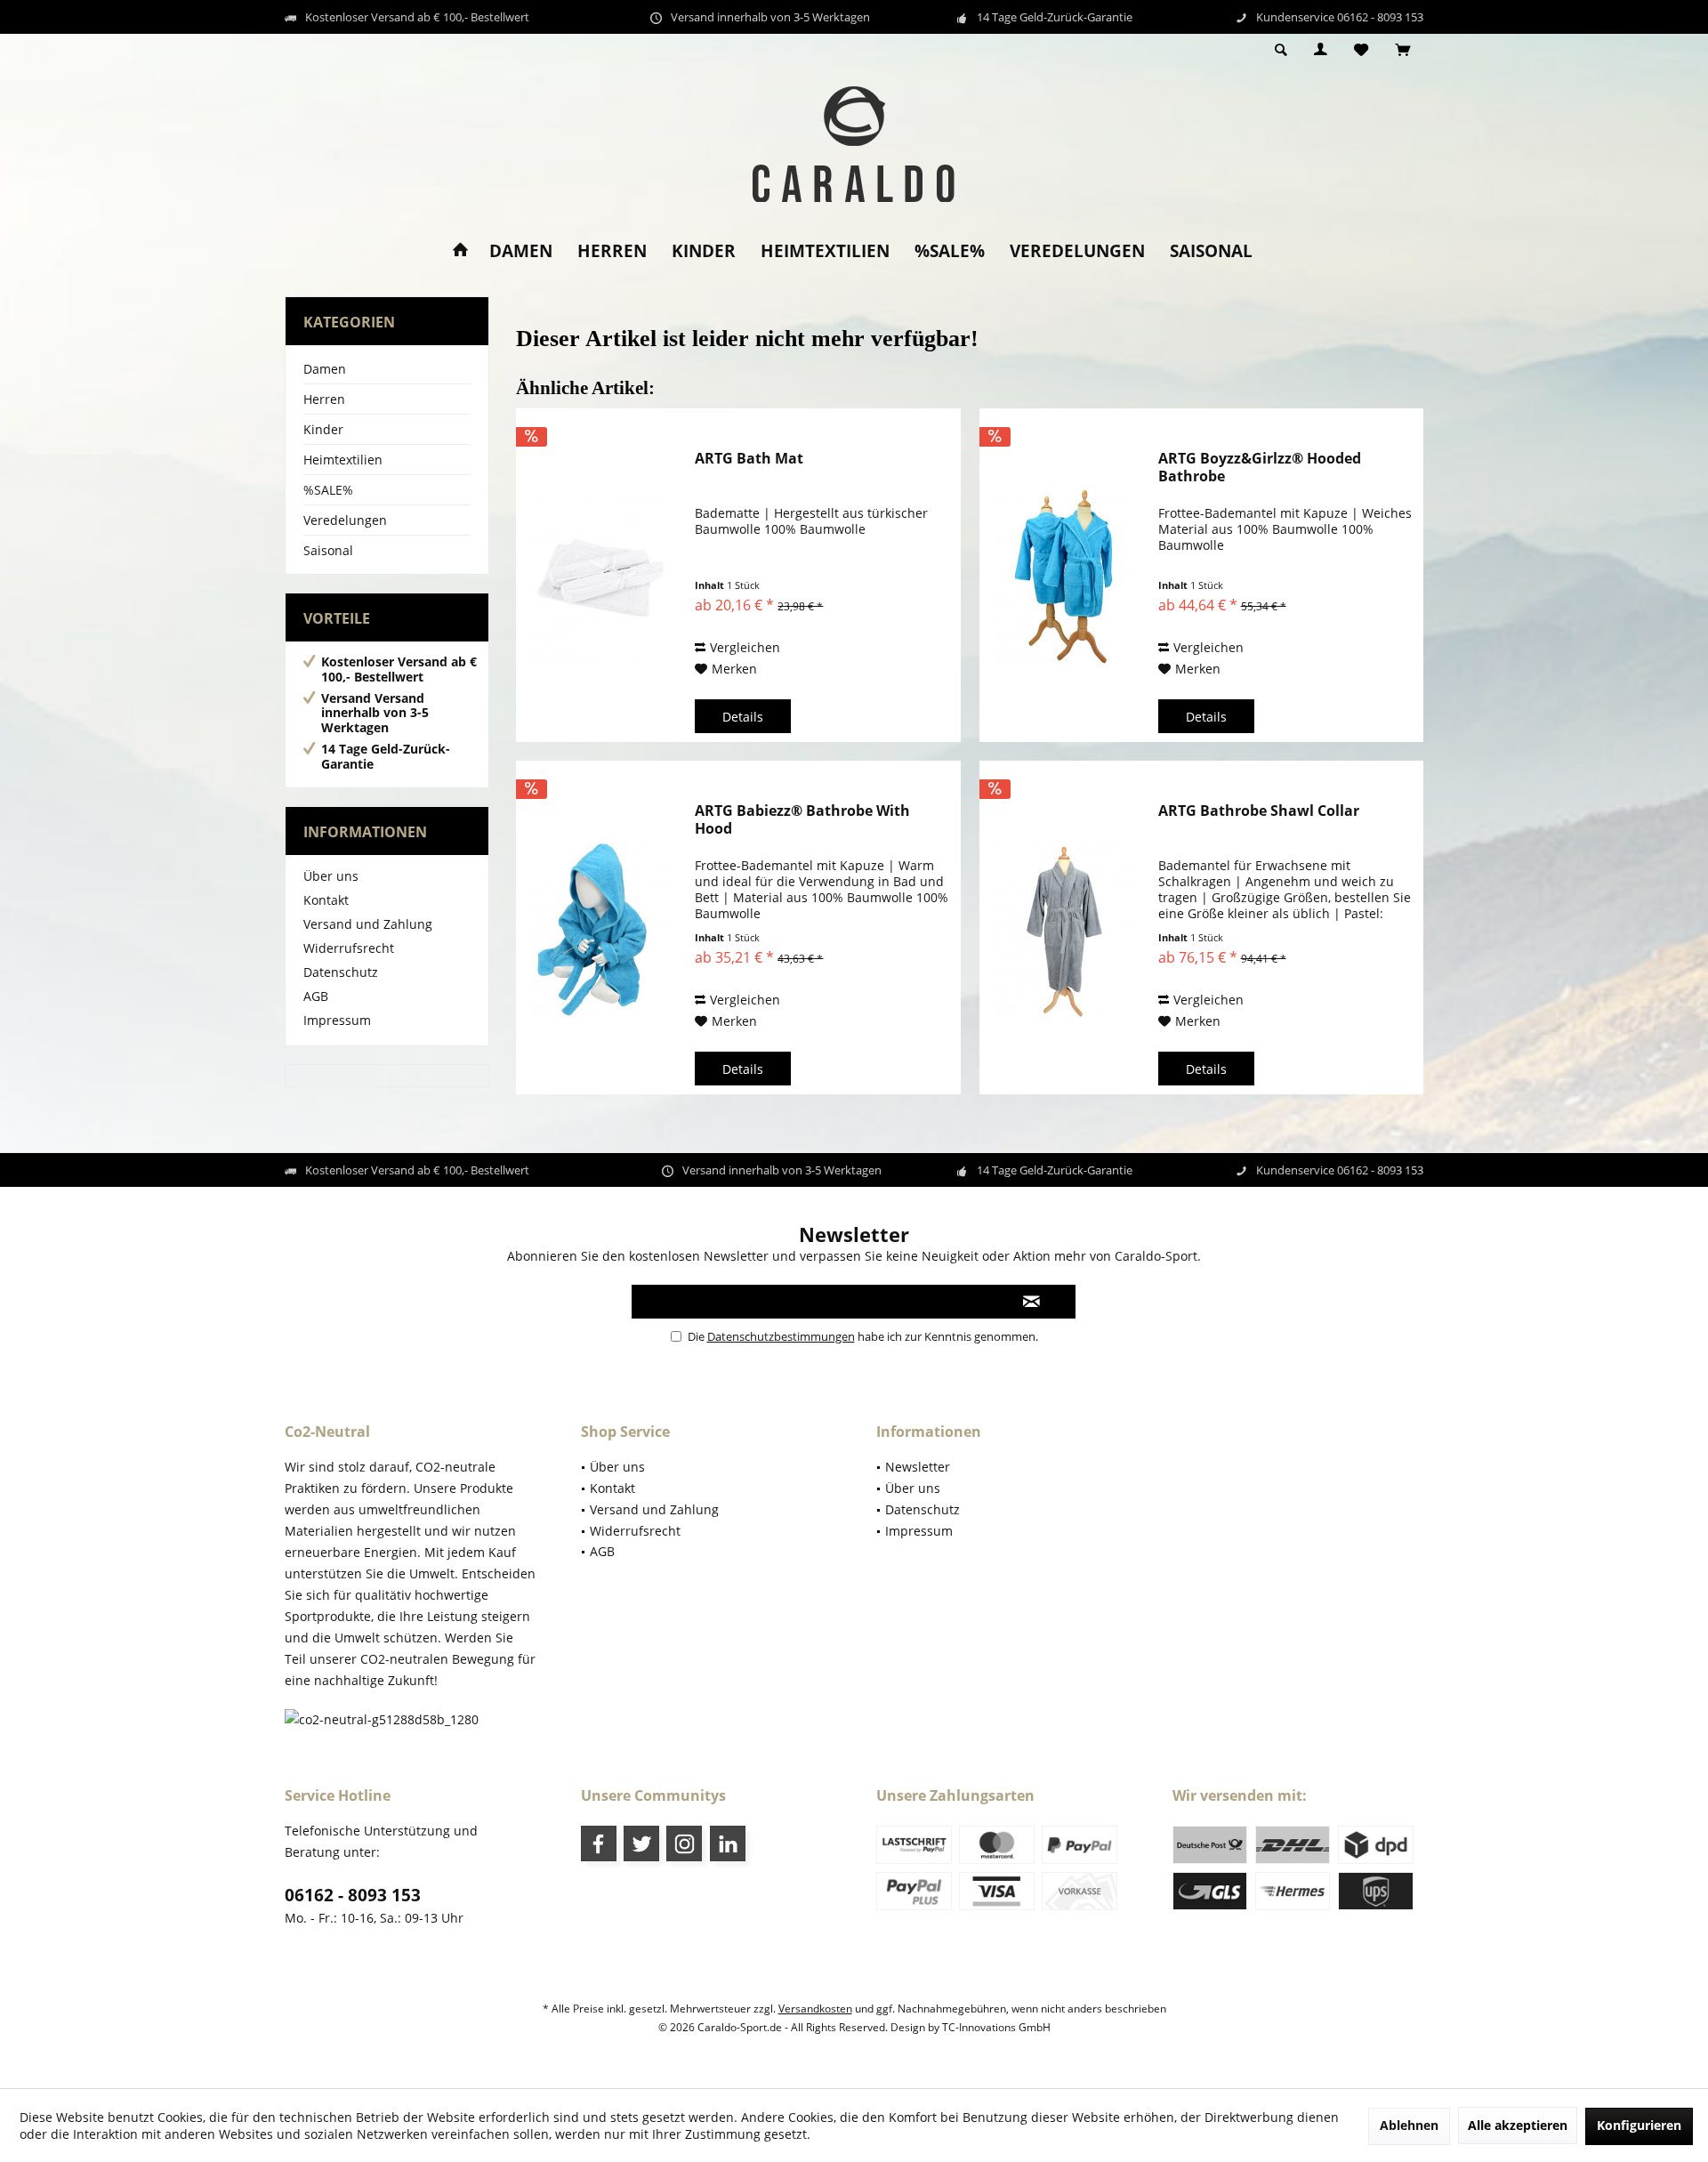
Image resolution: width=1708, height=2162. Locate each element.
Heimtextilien (343, 460)
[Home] (460, 251)
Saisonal (328, 550)
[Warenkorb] (1402, 50)
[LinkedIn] (728, 1843)
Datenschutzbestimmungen (781, 1336)
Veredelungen (345, 520)
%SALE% (328, 490)
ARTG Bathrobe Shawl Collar (1259, 811)
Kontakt (326, 900)
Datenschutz (341, 972)
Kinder (323, 429)
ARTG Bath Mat (749, 459)
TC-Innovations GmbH (996, 2027)
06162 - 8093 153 (353, 1895)
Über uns (331, 876)
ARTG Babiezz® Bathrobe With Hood (802, 819)
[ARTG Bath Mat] (601, 575)
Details (743, 717)
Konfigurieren (1639, 2125)
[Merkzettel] (1361, 50)
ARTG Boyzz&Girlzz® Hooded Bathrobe (1260, 467)
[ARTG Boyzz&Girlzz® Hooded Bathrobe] (1065, 575)
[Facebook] (599, 1843)
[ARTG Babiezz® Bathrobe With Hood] (601, 928)
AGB (316, 996)
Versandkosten (815, 2009)
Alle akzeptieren (1518, 2125)
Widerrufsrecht (349, 948)
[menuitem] (1402, 51)
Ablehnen (1409, 2125)
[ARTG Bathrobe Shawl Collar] (1065, 928)
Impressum (337, 1020)
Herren (324, 399)
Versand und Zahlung (368, 924)
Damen (325, 369)
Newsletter (918, 1467)
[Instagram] (684, 1843)
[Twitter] (641, 1843)
